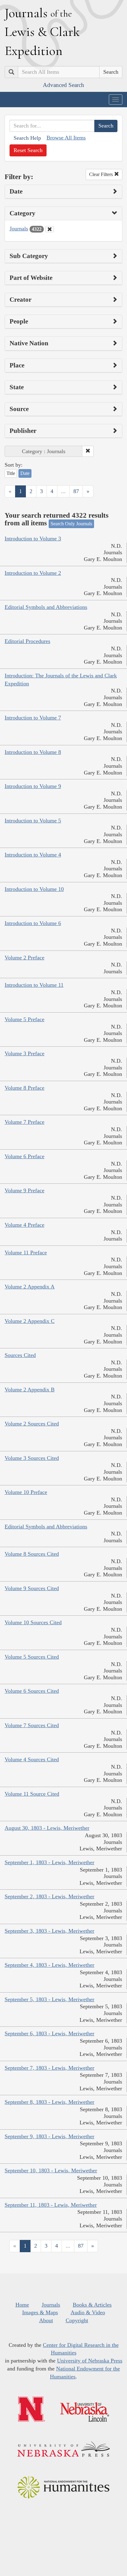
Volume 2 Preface (25, 958)
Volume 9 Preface (25, 1190)
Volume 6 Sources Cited (32, 1691)
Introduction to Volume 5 (33, 821)
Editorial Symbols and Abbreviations (46, 607)
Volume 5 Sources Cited (32, 1657)
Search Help (27, 138)
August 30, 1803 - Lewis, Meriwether (47, 1828)
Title (11, 473)
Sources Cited (20, 1355)
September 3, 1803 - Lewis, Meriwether (49, 1931)
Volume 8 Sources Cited (32, 1554)
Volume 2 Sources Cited (32, 1424)
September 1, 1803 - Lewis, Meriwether (49, 1862)
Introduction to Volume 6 (33, 923)
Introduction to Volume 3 (33, 539)
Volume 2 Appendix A (30, 1287)
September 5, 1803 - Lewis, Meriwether (49, 1999)
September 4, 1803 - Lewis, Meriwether (49, 1965)
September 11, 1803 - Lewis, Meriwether (51, 2205)
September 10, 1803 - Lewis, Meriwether (51, 2170)
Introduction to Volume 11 (34, 985)
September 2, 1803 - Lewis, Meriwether (49, 1896)
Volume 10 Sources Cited (33, 1622)
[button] (88, 451)
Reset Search (28, 150)
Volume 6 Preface (25, 1156)
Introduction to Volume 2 (33, 573)
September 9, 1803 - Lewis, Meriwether (49, 2136)
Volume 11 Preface (26, 1253)
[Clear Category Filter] (50, 229)
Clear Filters (102, 174)
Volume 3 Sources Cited (32, 1458)
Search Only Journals (71, 524)
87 (76, 491)
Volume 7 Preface (25, 1122)
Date (25, 473)
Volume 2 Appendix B (30, 1390)
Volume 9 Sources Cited (32, 1588)
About (46, 2320)
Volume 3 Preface (25, 1053)
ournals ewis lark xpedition (42, 32)
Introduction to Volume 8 (33, 752)
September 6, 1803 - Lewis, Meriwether (49, 2033)
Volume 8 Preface (25, 1088)
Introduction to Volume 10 (34, 889)
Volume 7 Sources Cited (32, 1725)
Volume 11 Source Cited (32, 1794)
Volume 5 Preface (25, 1019)
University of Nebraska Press (90, 2361)
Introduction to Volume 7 (33, 718)
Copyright (77, 2320)
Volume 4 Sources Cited (32, 1759)
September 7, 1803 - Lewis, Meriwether (49, 2068)
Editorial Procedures (27, 641)
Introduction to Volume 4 (33, 855)
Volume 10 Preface (26, 1492)
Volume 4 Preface (25, 1225)
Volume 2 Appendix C (30, 1321)
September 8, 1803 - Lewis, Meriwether (49, 2102)
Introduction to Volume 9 (33, 786)
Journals (19, 229)
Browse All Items (66, 138)
